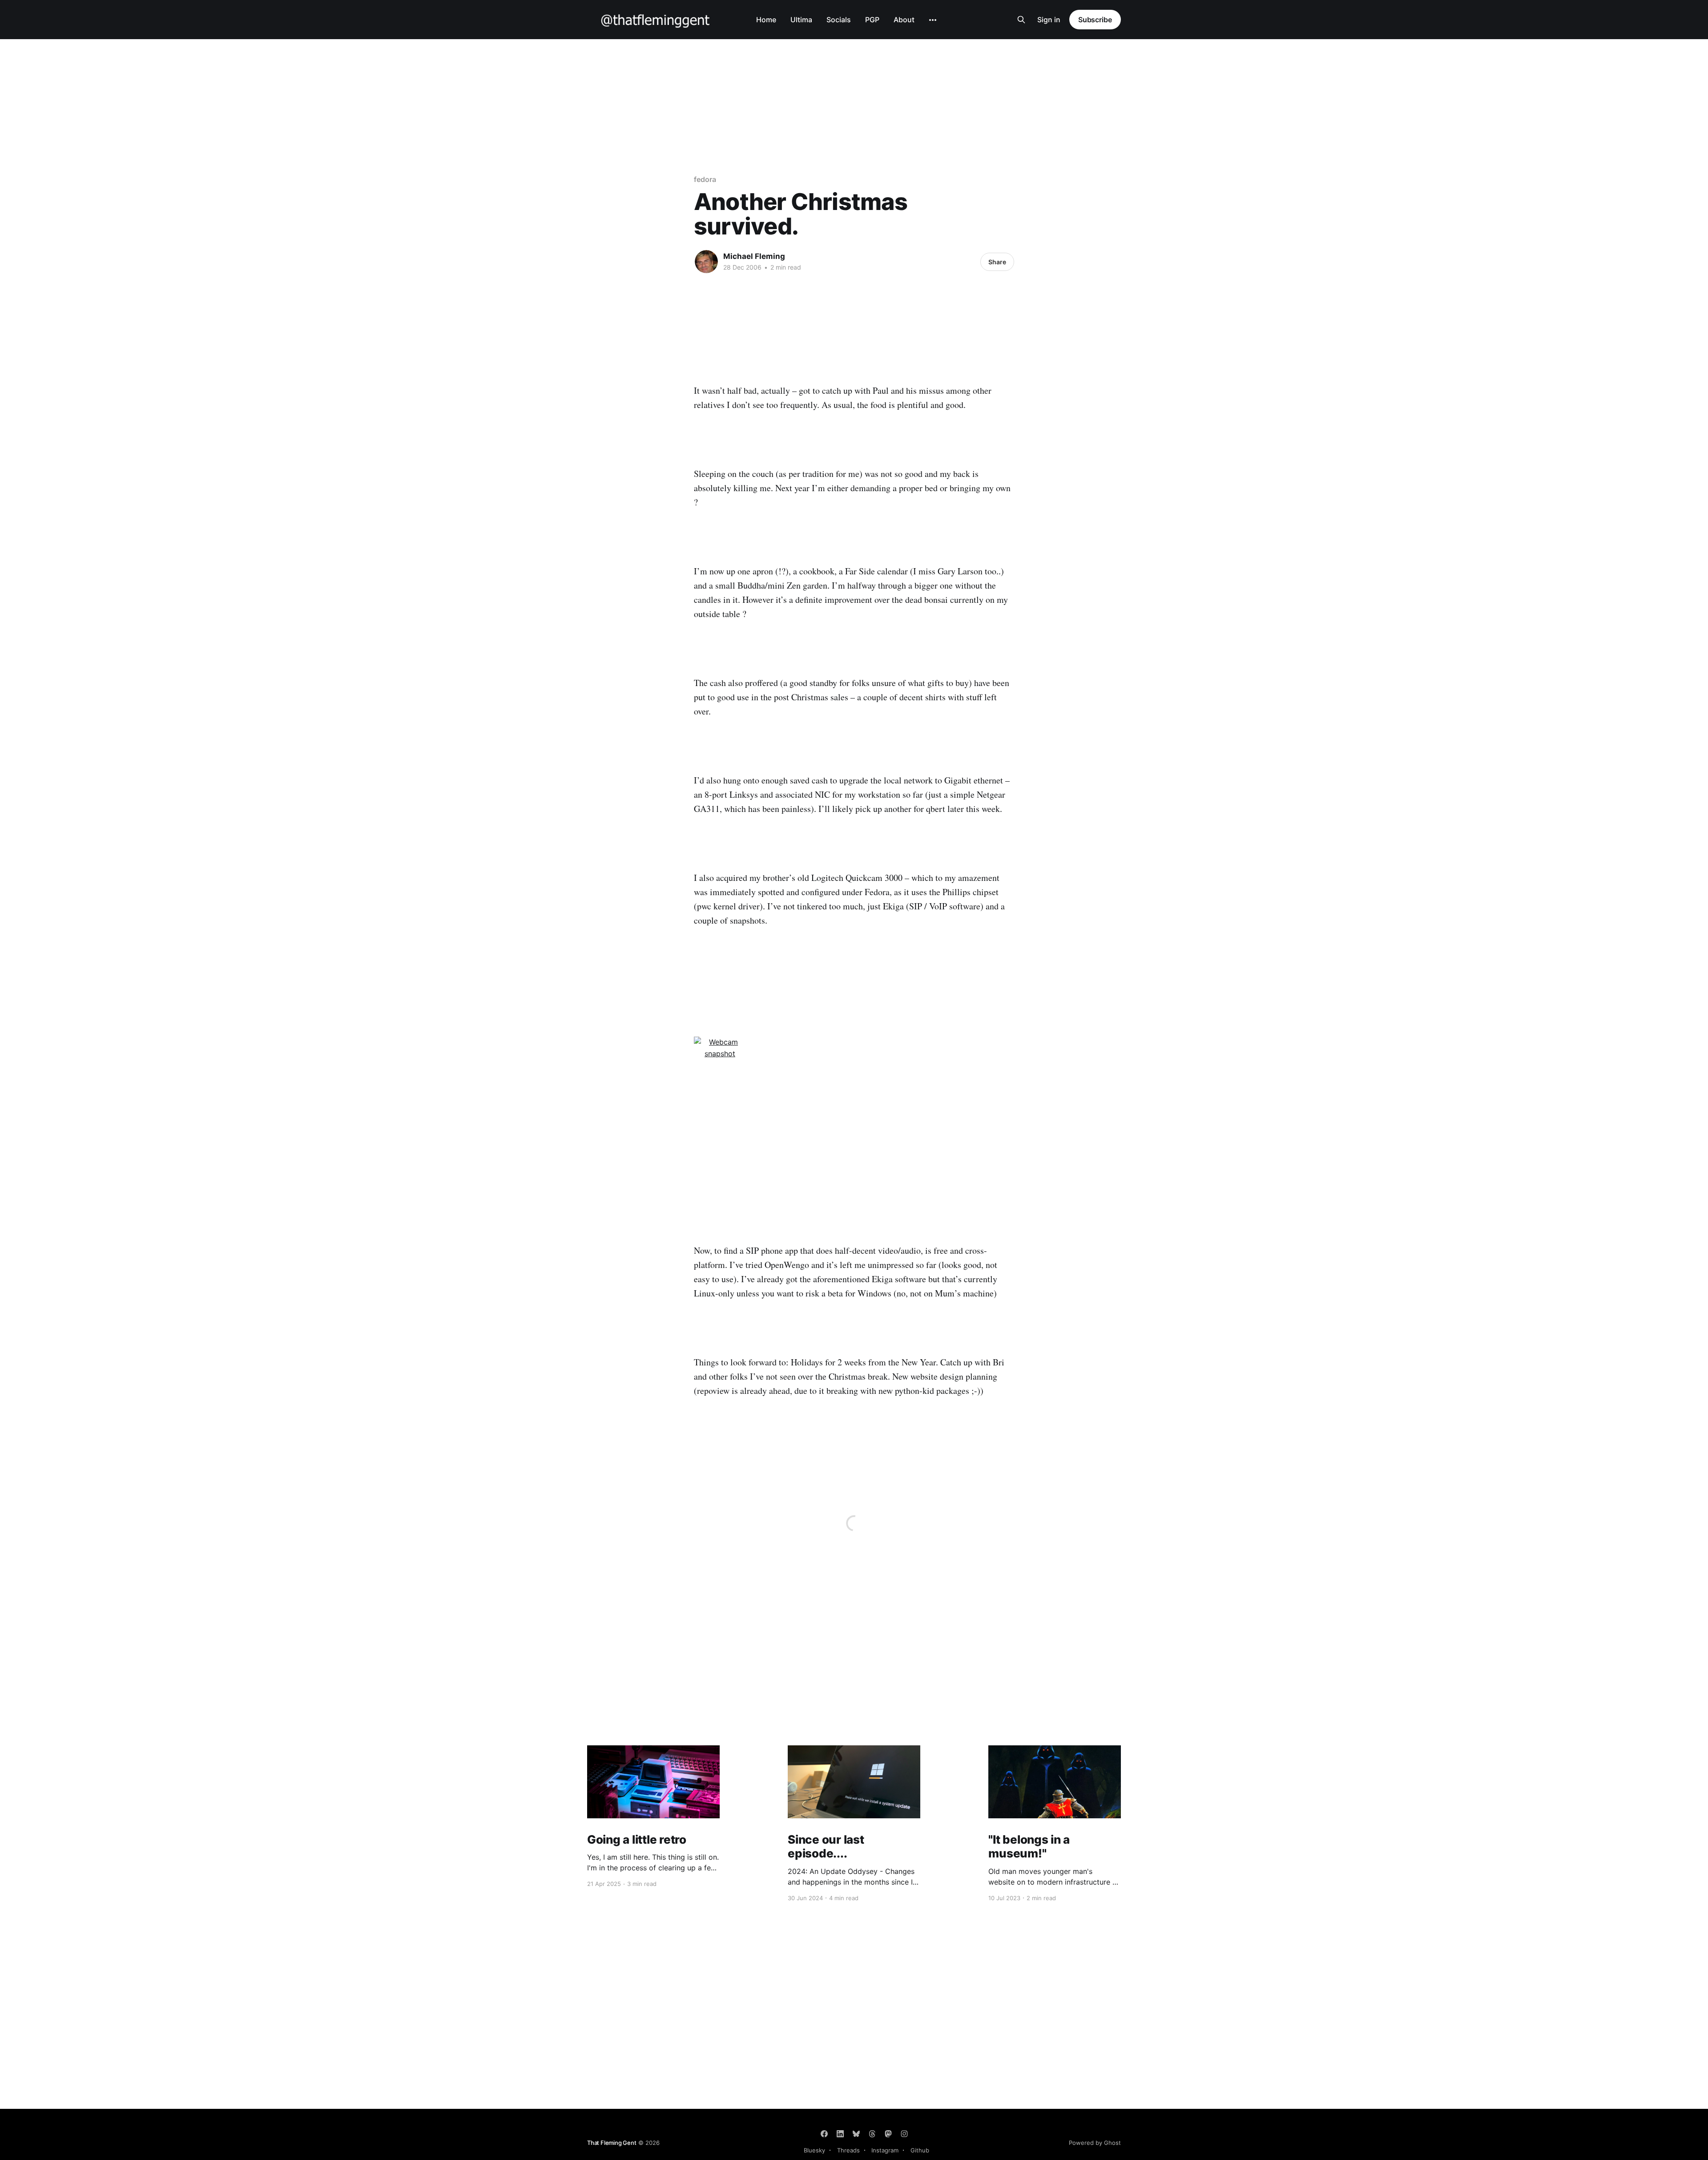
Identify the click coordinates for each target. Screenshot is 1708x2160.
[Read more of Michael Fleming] (706, 262)
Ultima (801, 20)
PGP (872, 20)
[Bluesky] (856, 2134)
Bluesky (814, 2150)
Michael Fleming (754, 256)
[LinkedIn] (840, 2134)
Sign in (1049, 20)
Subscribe (1095, 20)
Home (766, 20)
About (904, 20)
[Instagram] (904, 2134)
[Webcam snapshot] (854, 1058)
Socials (839, 20)
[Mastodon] (888, 2134)
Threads (848, 2150)
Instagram (885, 2150)
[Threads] (872, 2134)
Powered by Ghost (1095, 2143)
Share (997, 262)
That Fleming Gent (612, 2143)
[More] (933, 20)
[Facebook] (824, 2134)
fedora (705, 179)
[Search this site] (1021, 20)
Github (920, 2150)
